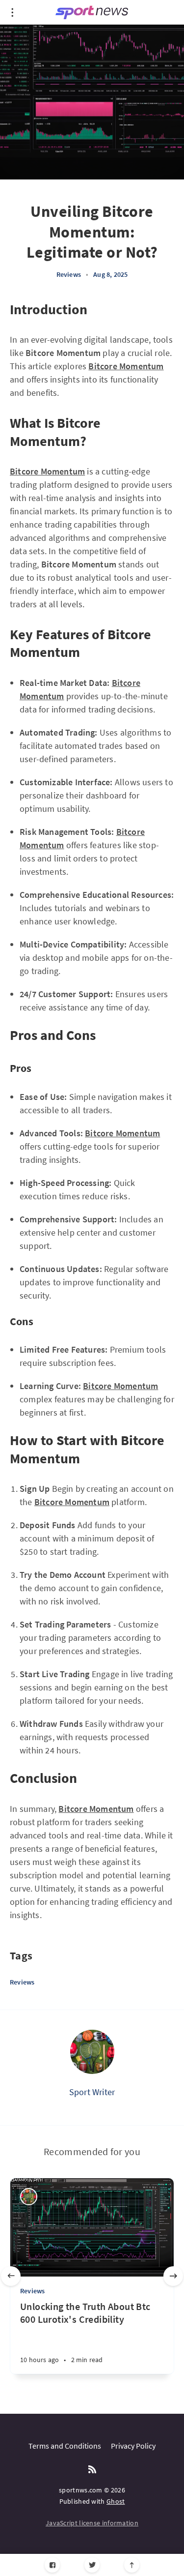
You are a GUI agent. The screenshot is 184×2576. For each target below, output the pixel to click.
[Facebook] (52, 2565)
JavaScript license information (92, 2523)
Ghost (116, 2501)
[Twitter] (92, 2565)
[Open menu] (12, 12)
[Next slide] (173, 2276)
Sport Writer (92, 2092)
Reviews (69, 274)
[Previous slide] (11, 2276)
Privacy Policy (133, 2446)
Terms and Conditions (65, 2446)
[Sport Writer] (92, 2052)
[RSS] (92, 2470)
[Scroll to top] (132, 2565)
